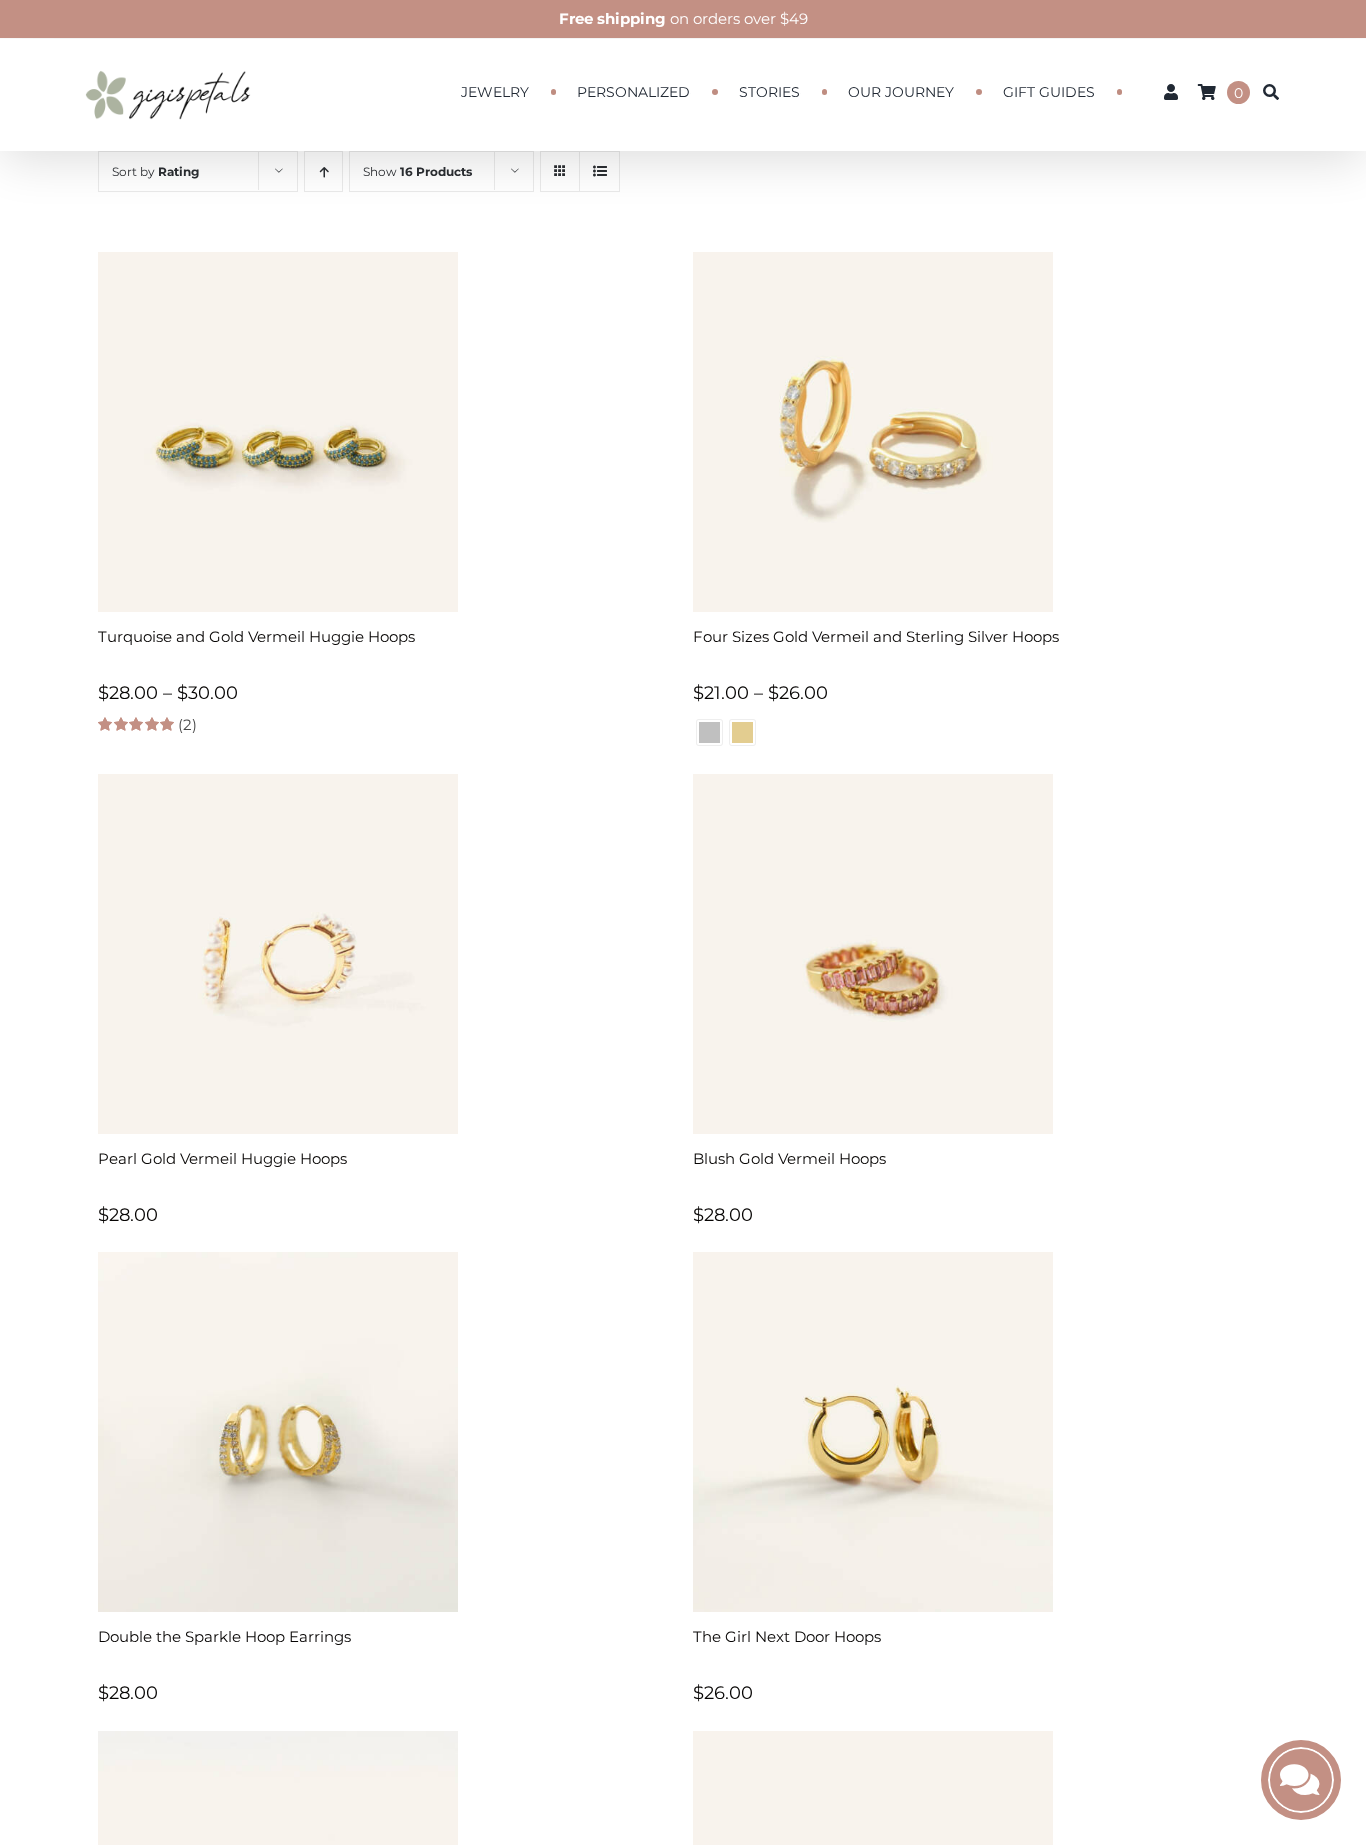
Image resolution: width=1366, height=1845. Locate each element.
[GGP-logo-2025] (168, 61)
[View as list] (599, 171)
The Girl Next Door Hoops (787, 1636)
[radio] (709, 732)
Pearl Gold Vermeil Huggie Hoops (222, 1158)
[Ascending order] (323, 171)
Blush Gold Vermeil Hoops (789, 1158)
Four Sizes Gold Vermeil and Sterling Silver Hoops (876, 636)
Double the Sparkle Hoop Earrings (224, 1636)
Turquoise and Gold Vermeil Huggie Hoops (256, 636)
